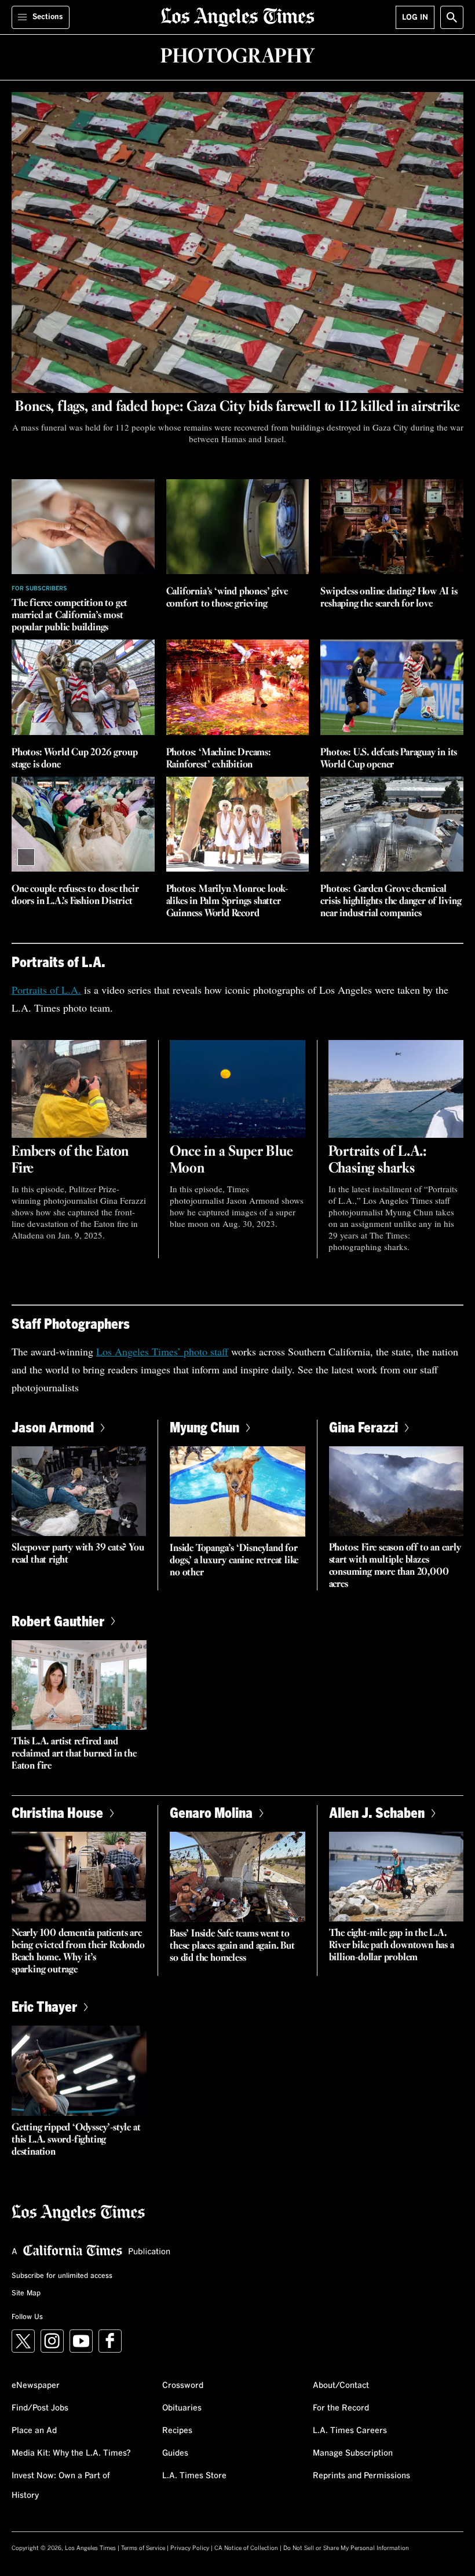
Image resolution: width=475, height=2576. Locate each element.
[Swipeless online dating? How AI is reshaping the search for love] (392, 527)
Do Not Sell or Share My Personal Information (346, 2548)
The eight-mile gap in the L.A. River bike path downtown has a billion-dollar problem (392, 1945)
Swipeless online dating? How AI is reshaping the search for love (389, 598)
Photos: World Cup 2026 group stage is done (74, 759)
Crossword (183, 2386)
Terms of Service (143, 2548)
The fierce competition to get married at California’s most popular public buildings (70, 615)
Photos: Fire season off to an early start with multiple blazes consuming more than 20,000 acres (395, 1566)
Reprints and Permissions (361, 2476)
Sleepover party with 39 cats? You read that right (78, 1554)
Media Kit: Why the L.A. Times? (71, 2453)
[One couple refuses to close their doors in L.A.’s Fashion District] (83, 824)
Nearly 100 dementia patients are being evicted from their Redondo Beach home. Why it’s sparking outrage (78, 1952)
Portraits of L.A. (46, 990)
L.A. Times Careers (350, 2431)
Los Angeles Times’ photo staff (162, 1351)
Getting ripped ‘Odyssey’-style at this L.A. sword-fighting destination (76, 2140)
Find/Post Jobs (40, 2408)
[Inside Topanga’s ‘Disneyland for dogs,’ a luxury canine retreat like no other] (237, 1491)
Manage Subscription (353, 2453)
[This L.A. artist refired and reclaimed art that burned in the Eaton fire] (79, 1685)
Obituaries (182, 2408)
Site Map (26, 2294)
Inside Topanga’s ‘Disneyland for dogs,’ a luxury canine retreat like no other (234, 1561)
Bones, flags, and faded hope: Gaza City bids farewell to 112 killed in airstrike (237, 407)
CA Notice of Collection (246, 2548)
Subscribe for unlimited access (62, 2276)
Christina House (57, 1812)
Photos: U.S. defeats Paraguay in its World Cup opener (389, 759)
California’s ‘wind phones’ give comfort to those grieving (227, 598)
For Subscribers (39, 589)
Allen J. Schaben (377, 1812)
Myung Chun (204, 1427)
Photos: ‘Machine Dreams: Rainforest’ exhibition (219, 759)
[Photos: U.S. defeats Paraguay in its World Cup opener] (392, 687)
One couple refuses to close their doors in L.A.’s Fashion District (75, 895)
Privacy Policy (190, 2548)
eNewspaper (36, 2386)
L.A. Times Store (194, 2476)
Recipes (177, 2431)
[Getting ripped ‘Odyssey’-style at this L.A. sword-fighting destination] (79, 2071)
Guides (175, 2453)
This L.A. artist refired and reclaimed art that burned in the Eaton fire (74, 1754)
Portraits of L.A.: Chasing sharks (378, 1160)
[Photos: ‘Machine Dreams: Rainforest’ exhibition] (238, 687)
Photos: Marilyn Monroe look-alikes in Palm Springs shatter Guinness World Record (227, 901)
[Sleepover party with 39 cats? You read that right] (79, 1491)
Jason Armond (53, 1427)
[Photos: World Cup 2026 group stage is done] (83, 687)
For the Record (341, 2408)
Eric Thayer (44, 2006)
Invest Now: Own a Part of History (61, 2486)
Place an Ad (34, 2431)
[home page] (238, 16)
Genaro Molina (211, 1812)
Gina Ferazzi (363, 1427)
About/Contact (341, 2386)
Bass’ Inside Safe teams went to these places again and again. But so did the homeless (232, 1946)
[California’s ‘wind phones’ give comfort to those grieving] (238, 527)
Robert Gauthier (58, 1621)
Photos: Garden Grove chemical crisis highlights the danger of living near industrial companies (391, 901)
